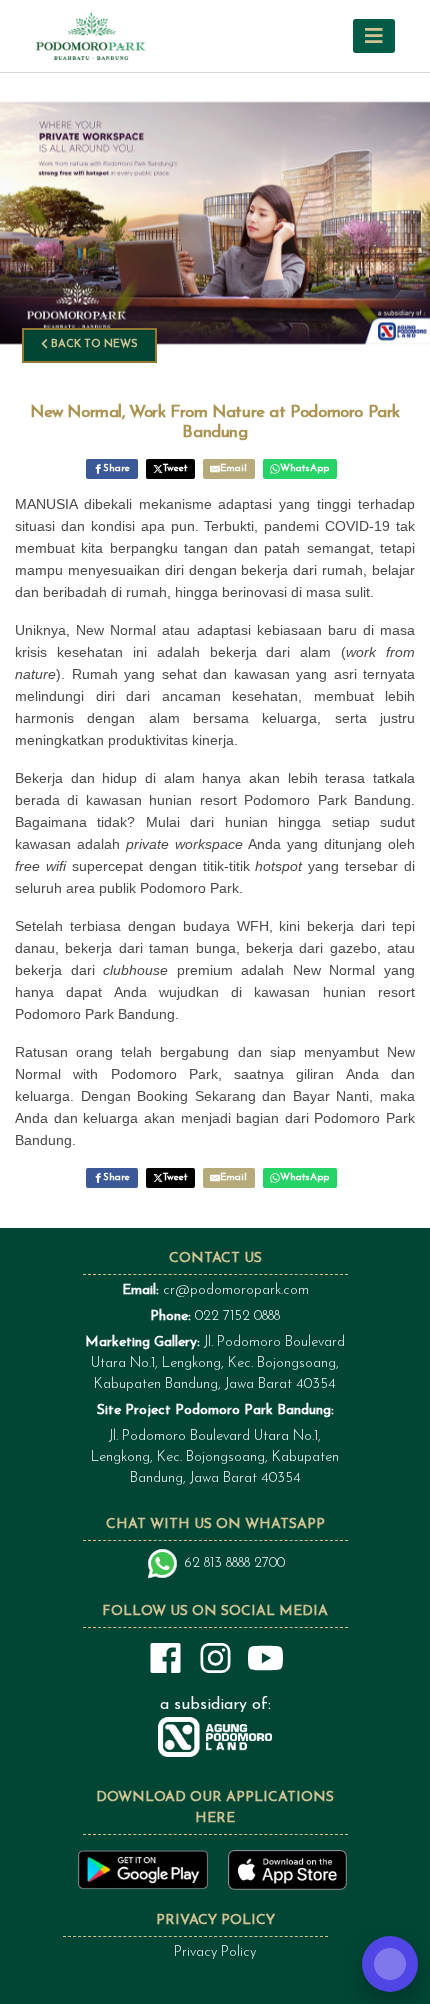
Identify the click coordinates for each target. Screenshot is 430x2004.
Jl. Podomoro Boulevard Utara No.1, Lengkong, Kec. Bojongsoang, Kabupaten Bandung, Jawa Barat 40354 (215, 1363)
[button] (374, 35)
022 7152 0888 (237, 1316)
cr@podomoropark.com (236, 1290)
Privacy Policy (215, 1952)
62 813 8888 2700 (235, 1563)
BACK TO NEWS (93, 344)
